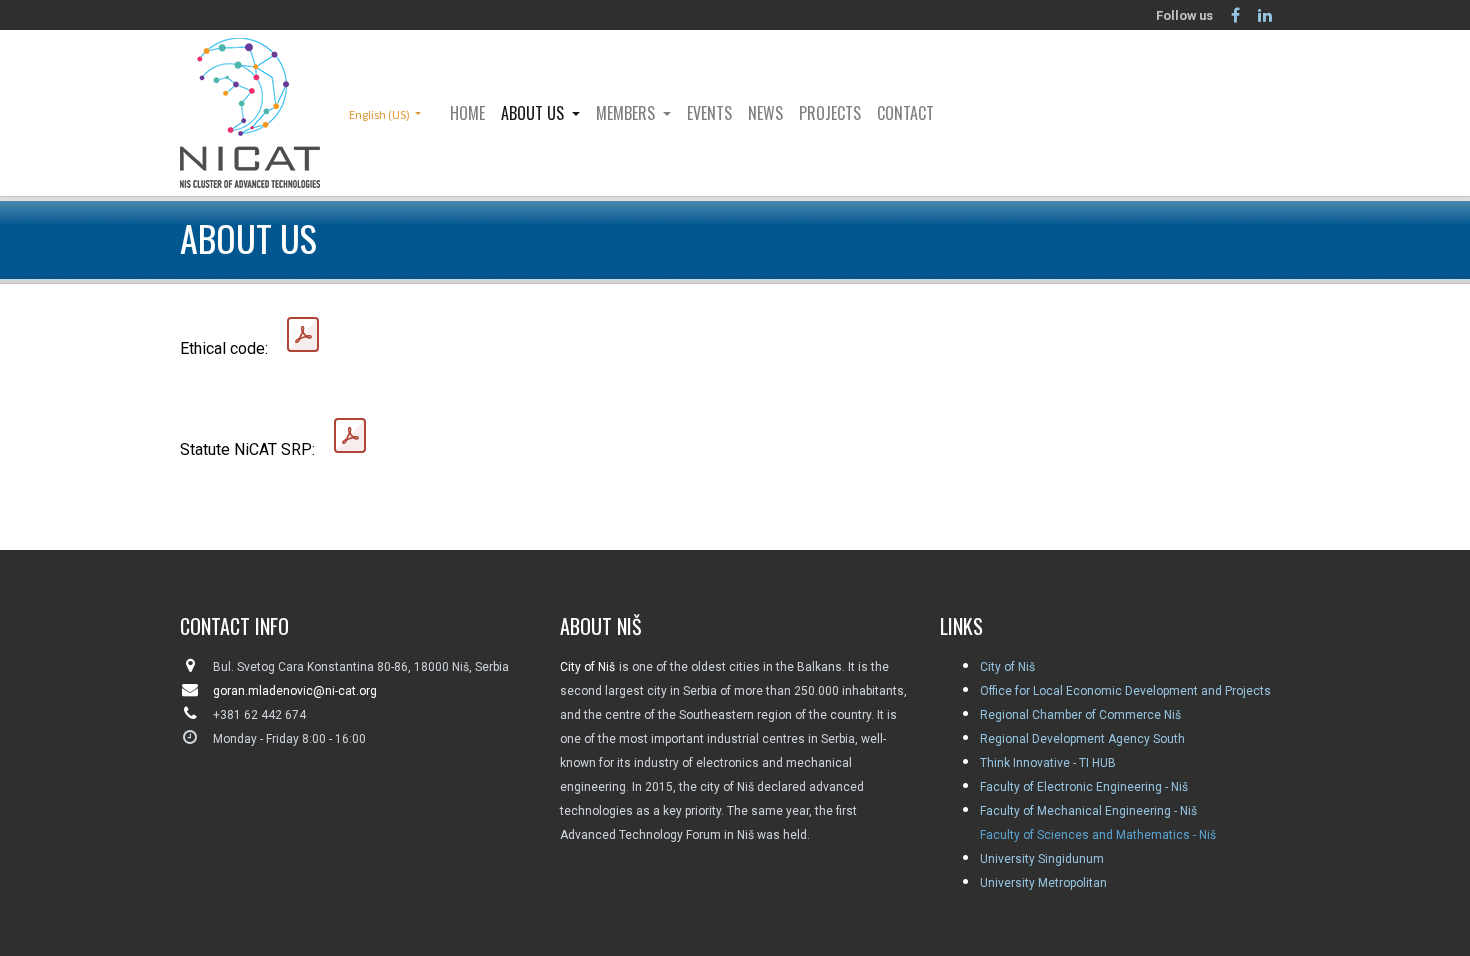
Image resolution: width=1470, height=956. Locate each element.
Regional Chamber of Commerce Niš (1080, 715)
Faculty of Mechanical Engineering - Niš (1088, 811)
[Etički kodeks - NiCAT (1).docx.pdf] (303, 335)
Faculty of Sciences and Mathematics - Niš (1098, 835)
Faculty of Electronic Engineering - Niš (1084, 787)
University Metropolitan (1043, 883)
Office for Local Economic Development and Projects (1125, 691)
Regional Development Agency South (1082, 739)
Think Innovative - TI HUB (1048, 763)
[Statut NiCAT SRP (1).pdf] (350, 436)
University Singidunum (1042, 859)
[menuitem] (467, 113)
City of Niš (1007, 667)
